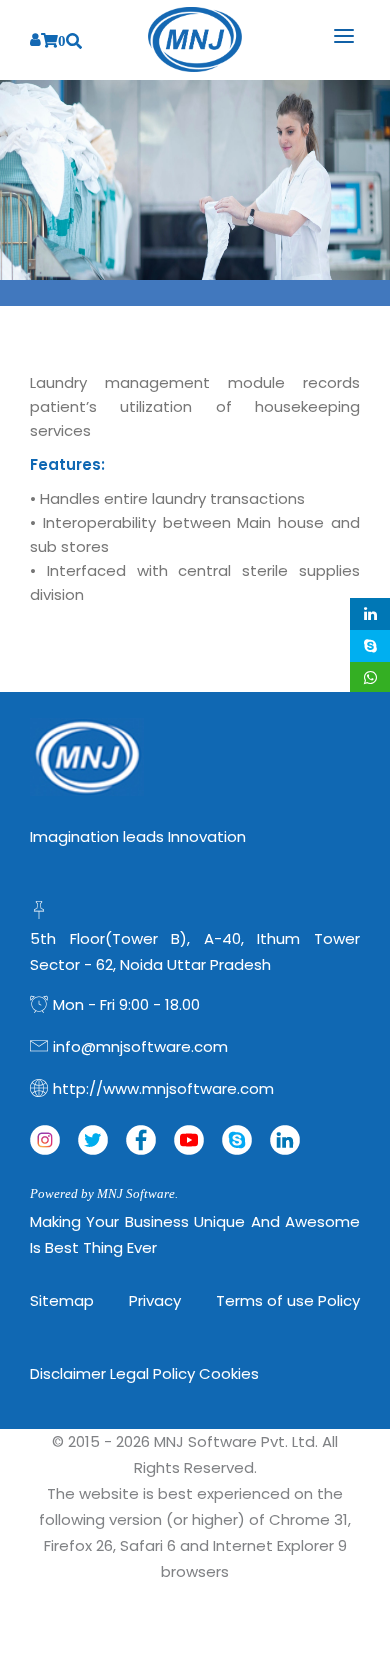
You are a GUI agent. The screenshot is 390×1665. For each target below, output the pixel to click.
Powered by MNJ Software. (104, 1193)
